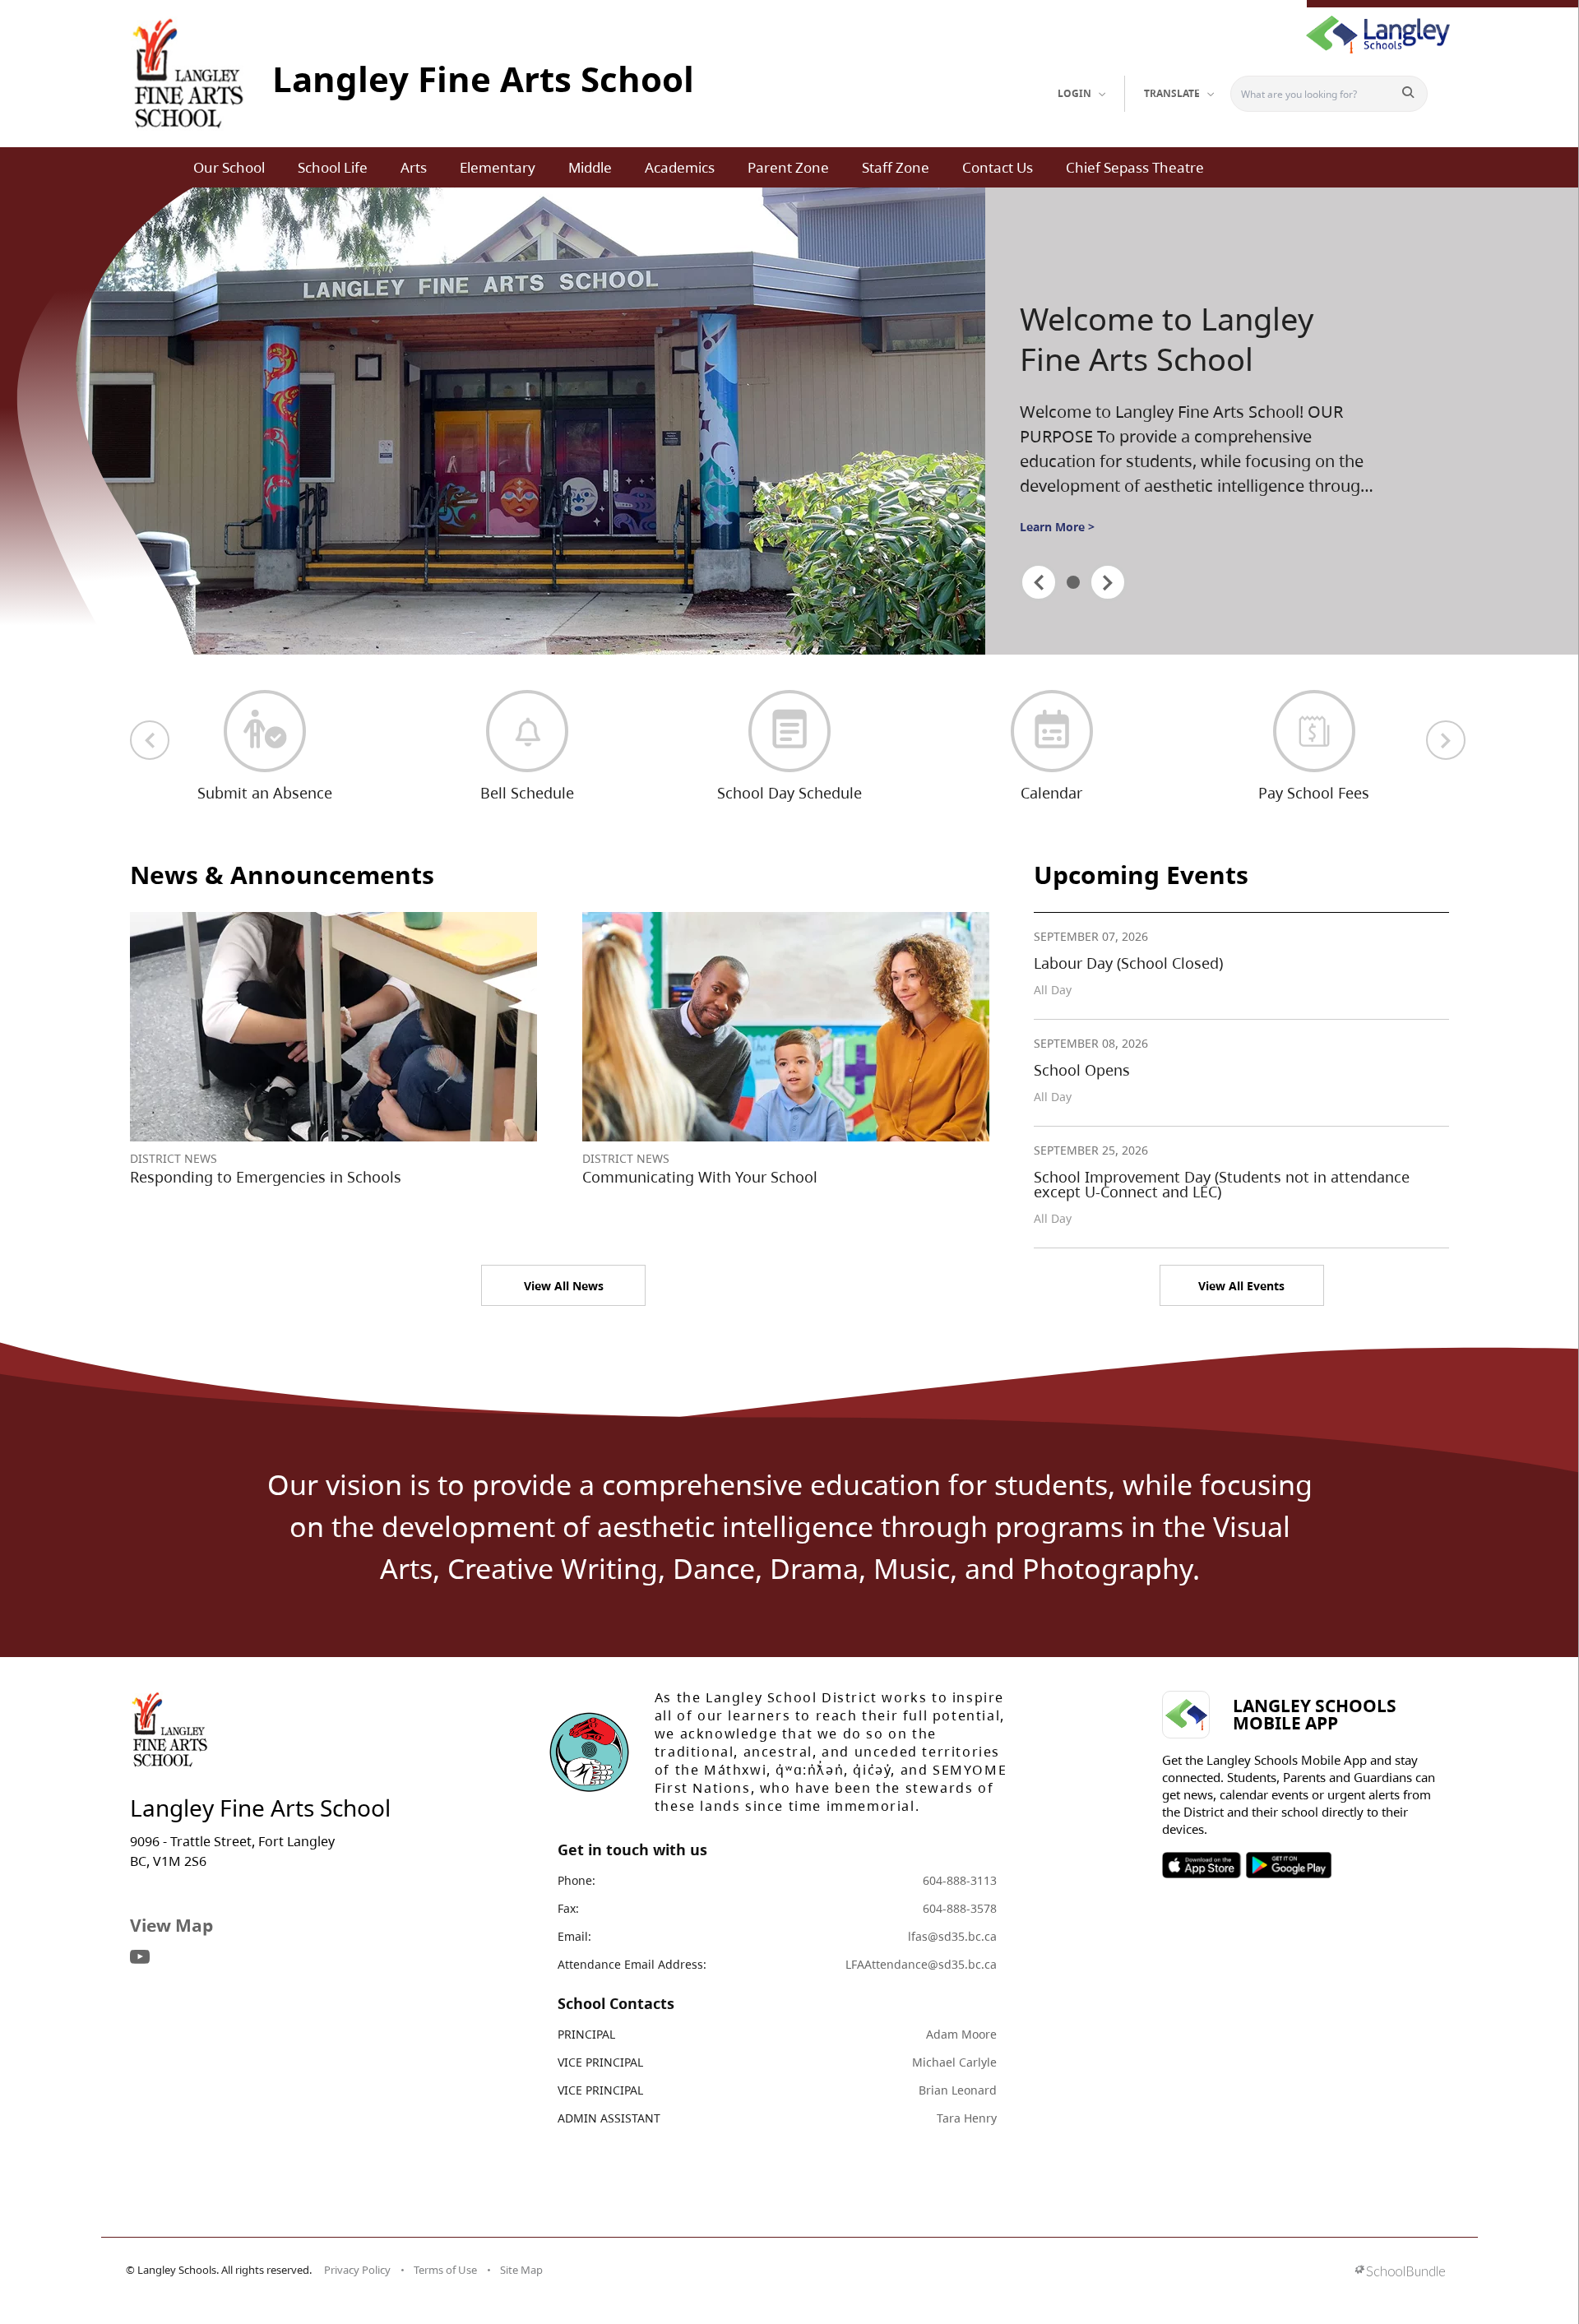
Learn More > (1057, 527)
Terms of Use (445, 2270)
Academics (680, 167)
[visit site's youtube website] (140, 1958)
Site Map (521, 2270)
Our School (229, 167)
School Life (333, 167)
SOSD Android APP (1288, 1865)
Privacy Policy (357, 2270)
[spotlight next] (1108, 582)
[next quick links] (1446, 740)
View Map (171, 1925)
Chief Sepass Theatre (1135, 167)
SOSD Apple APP (1202, 1865)
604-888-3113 (960, 1880)
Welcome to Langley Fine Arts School (1167, 339)
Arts (414, 167)
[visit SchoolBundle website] (1400, 2273)
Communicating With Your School (700, 1177)
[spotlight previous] (1039, 582)
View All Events (1241, 1286)
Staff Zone (896, 167)
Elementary (498, 167)
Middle (590, 167)
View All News (564, 1286)
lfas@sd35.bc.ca (952, 1936)
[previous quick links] (150, 740)
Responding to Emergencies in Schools (266, 1177)
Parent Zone (788, 167)
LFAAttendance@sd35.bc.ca (921, 1964)
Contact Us (998, 167)
